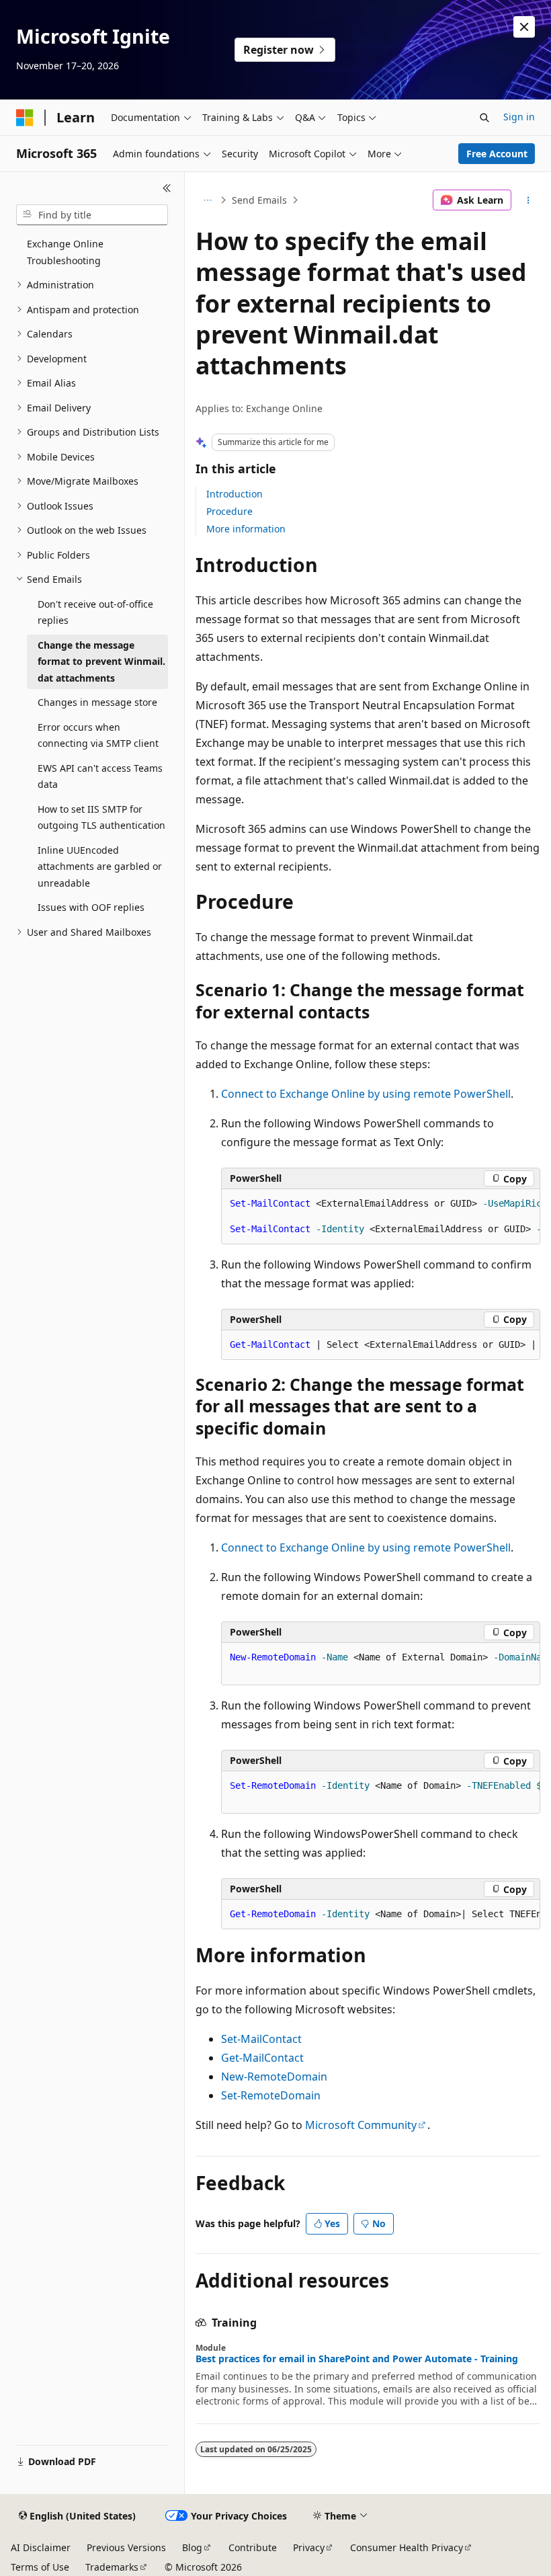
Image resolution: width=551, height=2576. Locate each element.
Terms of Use (40, 2567)
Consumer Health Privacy (407, 2547)
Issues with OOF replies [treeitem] (91, 907)
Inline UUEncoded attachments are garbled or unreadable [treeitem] (100, 867)
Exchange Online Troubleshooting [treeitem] (65, 252)
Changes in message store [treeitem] (97, 702)
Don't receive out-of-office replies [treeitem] (95, 612)
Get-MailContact (262, 2058)
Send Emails (259, 200)
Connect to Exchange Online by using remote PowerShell (366, 1094)
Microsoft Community (361, 2125)
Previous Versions (126, 2547)
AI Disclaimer (41, 2547)
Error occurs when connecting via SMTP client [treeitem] (98, 735)
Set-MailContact (261, 2039)
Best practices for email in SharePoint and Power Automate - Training (357, 2359)
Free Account (497, 154)
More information (246, 529)
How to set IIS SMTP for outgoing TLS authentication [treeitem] (101, 817)
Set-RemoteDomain (271, 2095)
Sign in (519, 117)
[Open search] (484, 118)
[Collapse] (167, 188)
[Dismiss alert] (524, 27)
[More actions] (528, 200)
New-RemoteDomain (274, 2077)
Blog (192, 2547)
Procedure (229, 511)
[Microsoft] (25, 118)
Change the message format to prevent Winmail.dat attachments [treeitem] (101, 661)
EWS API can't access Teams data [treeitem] (100, 776)
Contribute (253, 2547)
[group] (381, 1217)
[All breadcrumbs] (207, 200)
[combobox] (92, 215)
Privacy (309, 2547)
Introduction (235, 494)
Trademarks (112, 2567)
